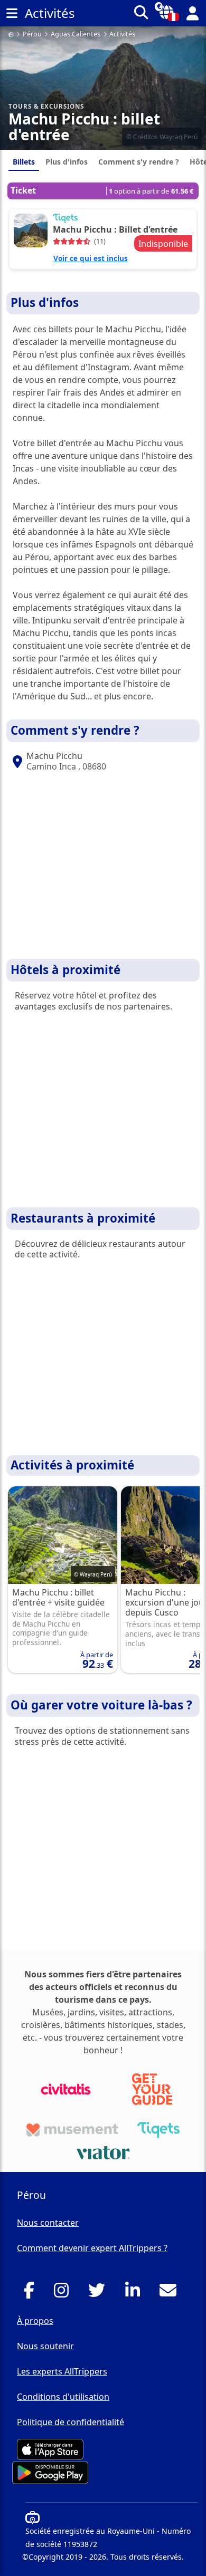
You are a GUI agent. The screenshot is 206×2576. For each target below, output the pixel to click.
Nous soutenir (45, 2346)
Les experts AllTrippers (62, 2371)
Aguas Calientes (76, 35)
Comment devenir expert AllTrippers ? (92, 2248)
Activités (122, 35)
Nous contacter (48, 2223)
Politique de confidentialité (71, 2422)
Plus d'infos (67, 162)
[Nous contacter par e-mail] (171, 2293)
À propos (35, 2321)
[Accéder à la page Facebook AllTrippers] (32, 2293)
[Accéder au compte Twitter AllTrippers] (100, 2293)
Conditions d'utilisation (63, 2397)
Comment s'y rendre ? (139, 162)
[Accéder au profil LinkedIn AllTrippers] (135, 2293)
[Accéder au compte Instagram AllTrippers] (64, 2293)
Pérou (32, 35)
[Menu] (12, 13)
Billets (24, 162)
